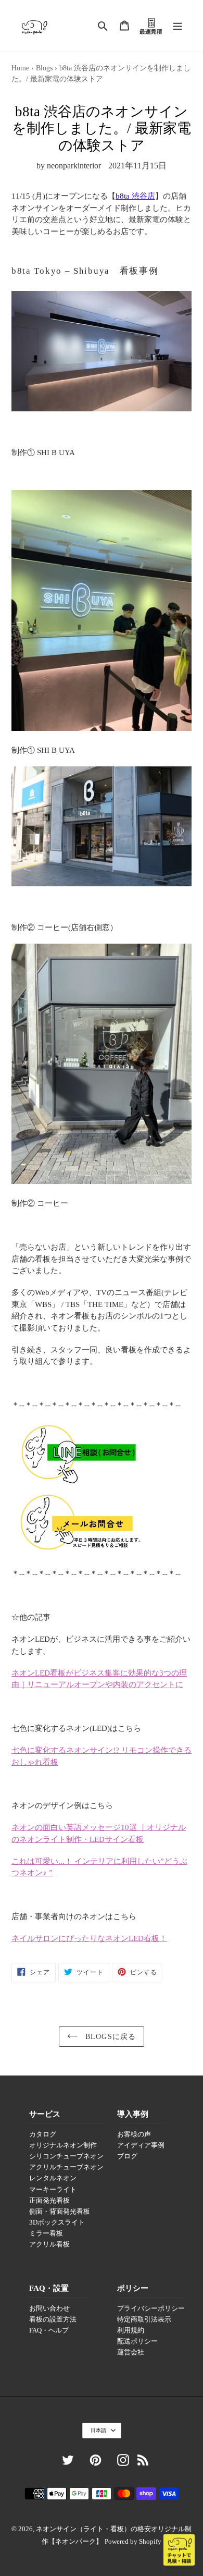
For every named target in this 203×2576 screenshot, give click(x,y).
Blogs (44, 68)
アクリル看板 (49, 2244)
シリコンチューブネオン (66, 2156)
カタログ (43, 2134)
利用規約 (131, 2330)
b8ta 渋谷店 (135, 196)
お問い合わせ (49, 2309)
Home (20, 68)
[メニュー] (177, 26)
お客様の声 (134, 2134)
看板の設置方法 (53, 2319)
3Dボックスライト (57, 2223)
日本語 (98, 2430)
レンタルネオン (53, 2178)
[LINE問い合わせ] (78, 1482)
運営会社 (131, 2352)
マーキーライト (53, 2190)
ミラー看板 (46, 2233)
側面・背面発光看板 (60, 2212)
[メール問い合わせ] (82, 1552)
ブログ (127, 2156)
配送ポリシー (137, 2341)
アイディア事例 (141, 2145)
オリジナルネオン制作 (63, 2145)
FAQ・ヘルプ (49, 2330)
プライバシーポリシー (151, 2309)
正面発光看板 (49, 2201)
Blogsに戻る (109, 2037)
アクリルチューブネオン (66, 2167)
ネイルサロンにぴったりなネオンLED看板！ (89, 1938)
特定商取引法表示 (144, 2319)
